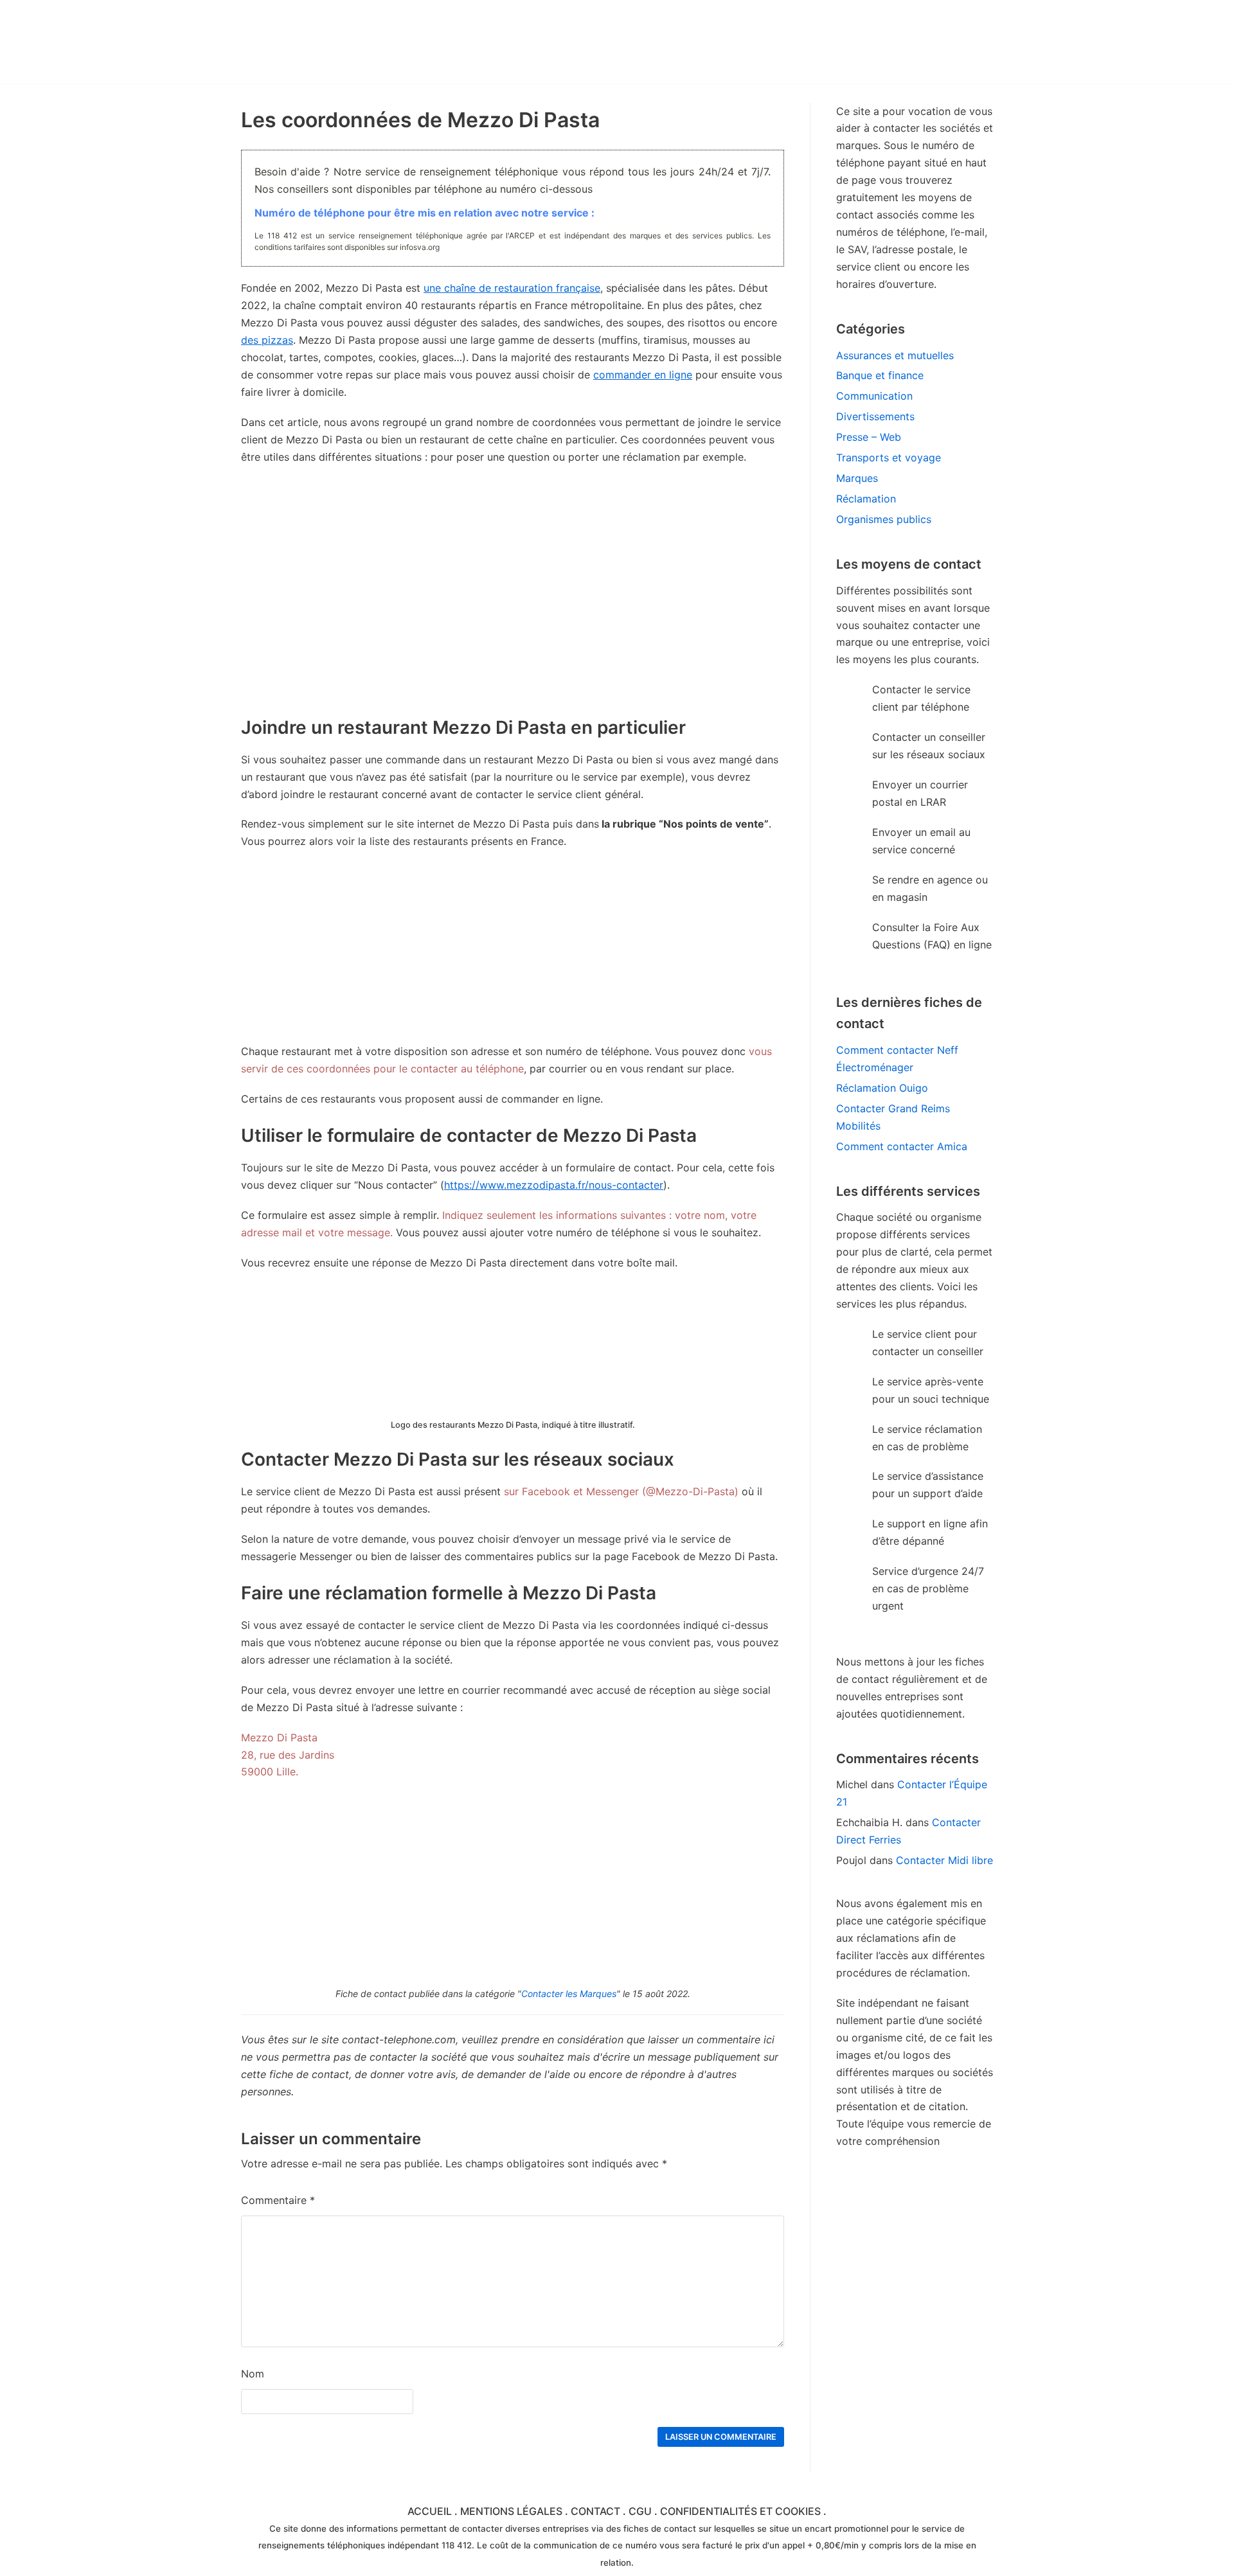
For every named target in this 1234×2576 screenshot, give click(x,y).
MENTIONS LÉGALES (511, 2511)
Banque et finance (880, 375)
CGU (640, 2511)
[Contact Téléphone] (353, 42)
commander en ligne (643, 375)
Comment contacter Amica (902, 1146)
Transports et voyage (889, 457)
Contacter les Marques (569, 1994)
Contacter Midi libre (944, 1860)
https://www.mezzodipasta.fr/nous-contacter (554, 1185)
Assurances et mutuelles (895, 355)
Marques (857, 478)
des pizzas (267, 340)
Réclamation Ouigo (882, 1088)
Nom (253, 2374)
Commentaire (278, 2200)
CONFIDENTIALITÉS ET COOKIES (740, 2511)
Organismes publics (884, 519)
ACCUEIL (430, 2511)
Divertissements (875, 416)
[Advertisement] (513, 953)
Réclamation (866, 499)
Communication (874, 396)
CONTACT (595, 2511)
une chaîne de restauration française (512, 288)
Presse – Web (869, 437)
